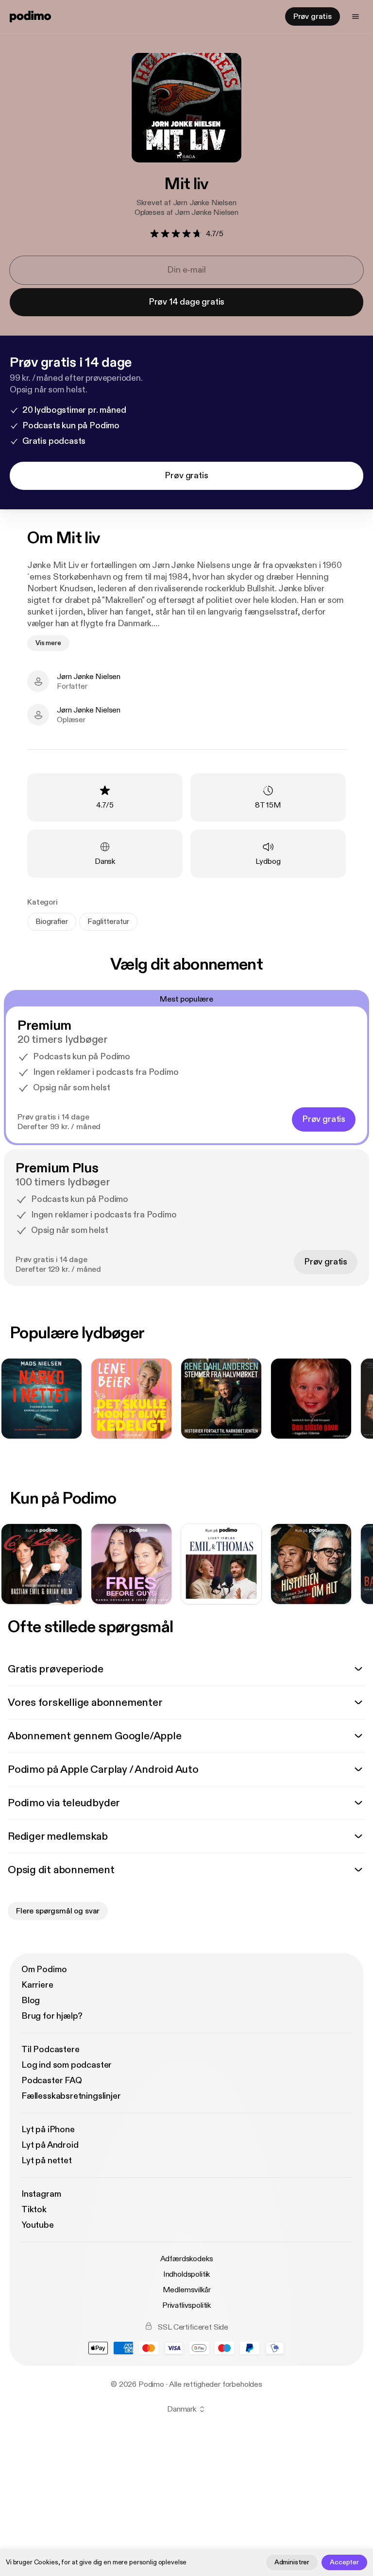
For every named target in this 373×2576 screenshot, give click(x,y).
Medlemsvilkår (187, 2290)
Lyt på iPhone (48, 2130)
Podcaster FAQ (52, 2081)
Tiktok (34, 2210)
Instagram (41, 2194)
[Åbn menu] (356, 16)
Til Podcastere (50, 2049)
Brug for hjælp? (52, 2016)
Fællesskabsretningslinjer (71, 2096)
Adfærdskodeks (187, 2259)
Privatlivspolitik (186, 2305)
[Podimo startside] (30, 16)
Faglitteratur (108, 922)
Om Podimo (44, 1969)
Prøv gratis (313, 16)
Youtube (38, 2225)
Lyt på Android (50, 2145)
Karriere (37, 1985)
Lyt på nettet (47, 2161)
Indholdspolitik (187, 2274)
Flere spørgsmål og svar (58, 1911)
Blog (31, 2001)
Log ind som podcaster (67, 2065)
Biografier (52, 922)
